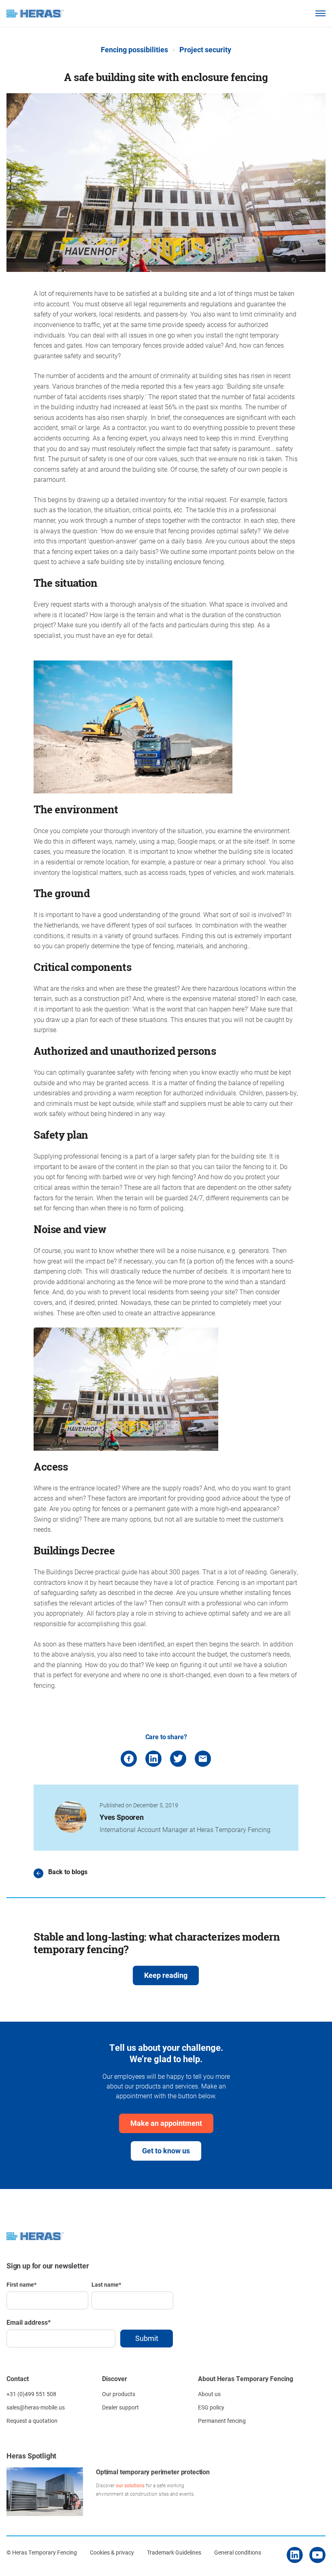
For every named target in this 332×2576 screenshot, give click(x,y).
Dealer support (120, 2407)
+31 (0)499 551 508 (31, 2394)
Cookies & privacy (112, 2552)
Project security (205, 49)
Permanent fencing (222, 2421)
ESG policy (211, 2407)
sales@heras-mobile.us (36, 2407)
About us (209, 2394)
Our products (119, 2394)
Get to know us (166, 2151)
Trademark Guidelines (174, 2552)
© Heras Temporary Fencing (42, 2552)
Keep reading (166, 1975)
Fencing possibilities (134, 49)
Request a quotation (32, 2421)
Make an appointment (166, 2123)
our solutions (130, 2485)
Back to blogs (68, 1872)
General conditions (238, 2552)
